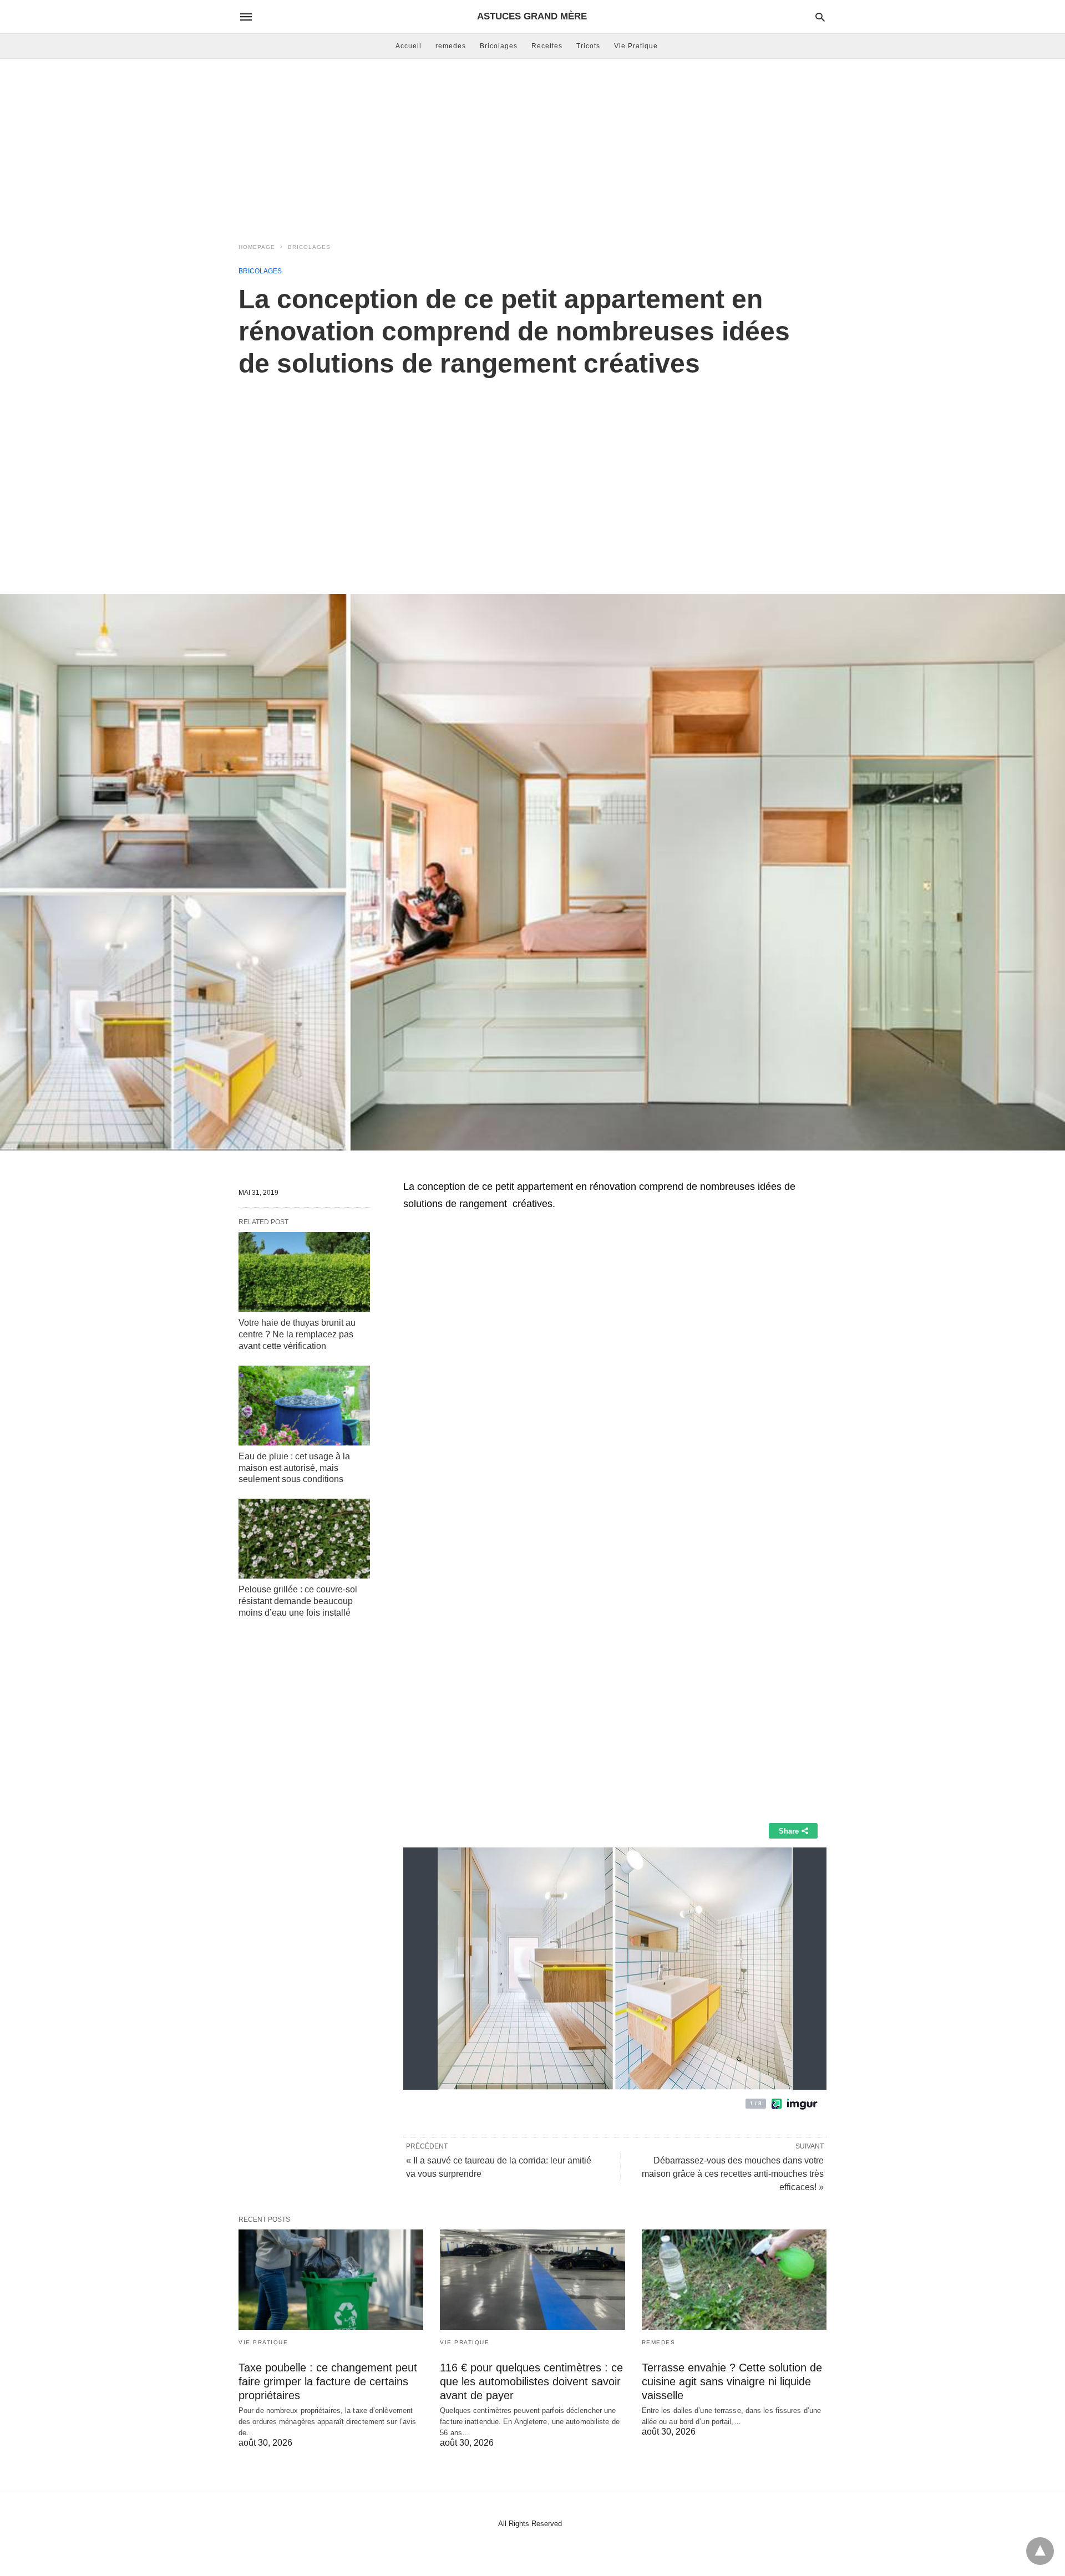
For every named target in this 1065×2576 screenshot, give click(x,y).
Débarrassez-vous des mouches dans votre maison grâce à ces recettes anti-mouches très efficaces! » (733, 2174)
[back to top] (1040, 2551)
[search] (820, 17)
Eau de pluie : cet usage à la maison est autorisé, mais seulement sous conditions (294, 1468)
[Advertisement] (532, 147)
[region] (532, 474)
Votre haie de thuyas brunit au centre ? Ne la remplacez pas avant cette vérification (297, 1334)
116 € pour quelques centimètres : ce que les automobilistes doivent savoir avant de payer (531, 2381)
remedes (451, 46)
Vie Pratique (636, 46)
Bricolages (499, 46)
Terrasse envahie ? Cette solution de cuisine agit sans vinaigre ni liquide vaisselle (732, 2381)
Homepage (257, 247)
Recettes (547, 46)
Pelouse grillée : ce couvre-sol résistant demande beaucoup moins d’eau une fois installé (298, 1601)
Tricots (588, 46)
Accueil (409, 46)
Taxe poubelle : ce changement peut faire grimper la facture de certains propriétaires (328, 2381)
